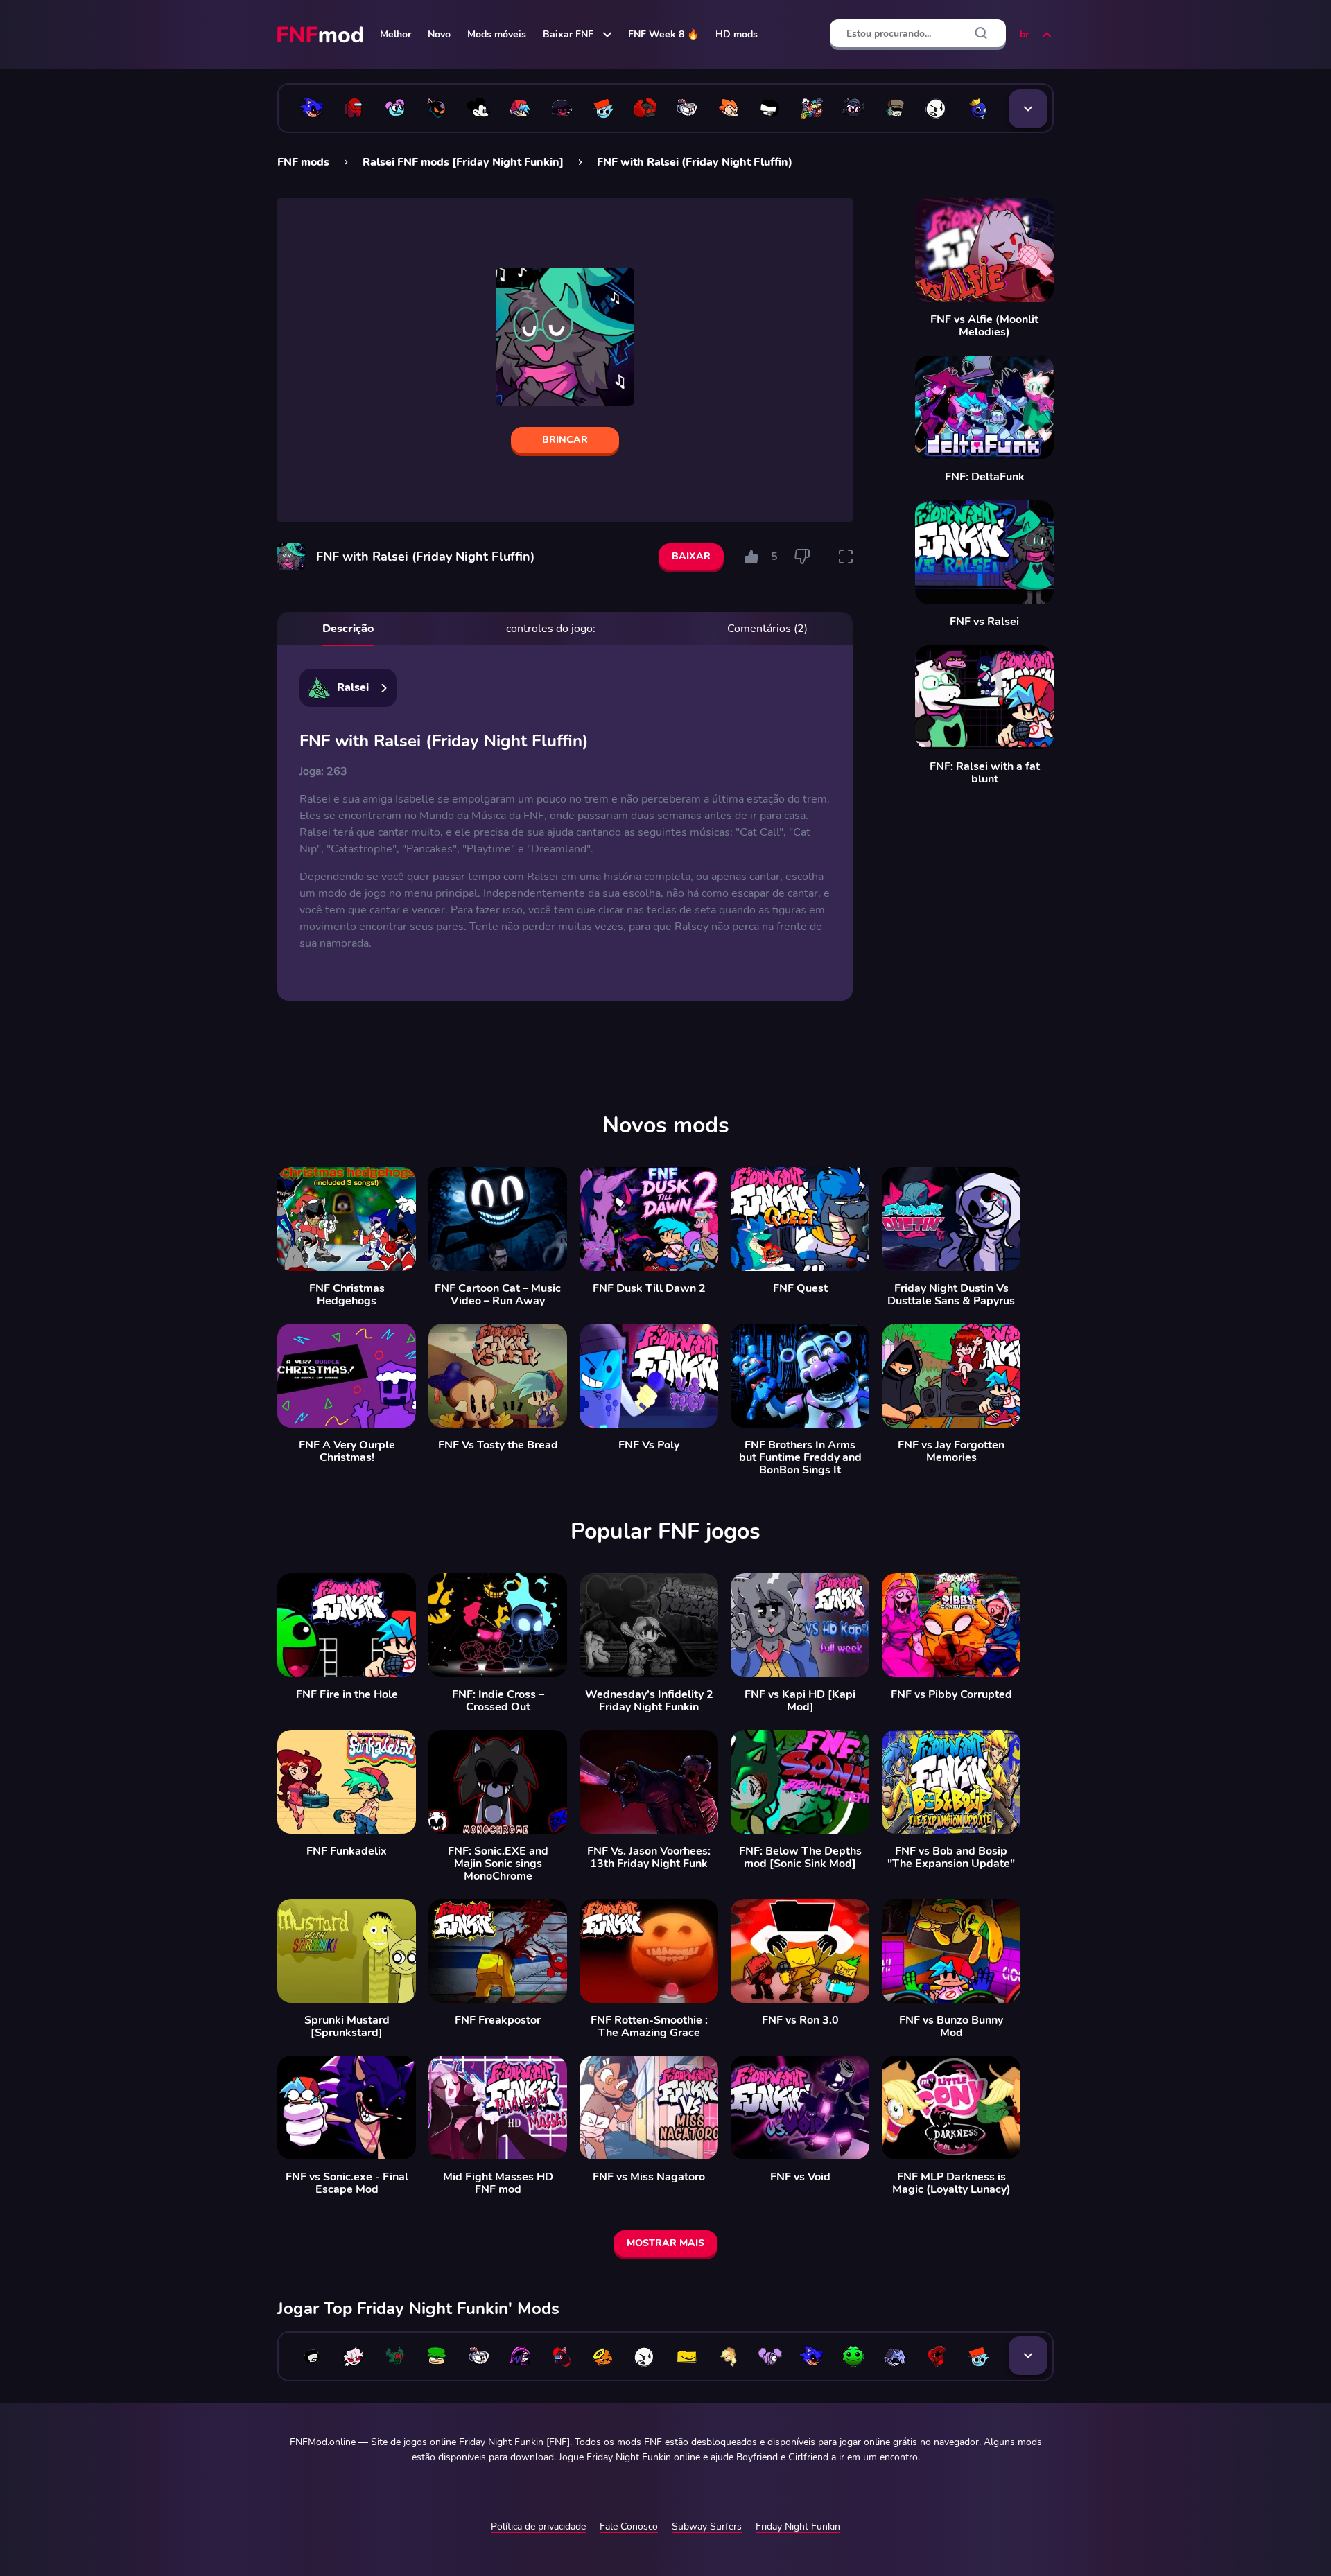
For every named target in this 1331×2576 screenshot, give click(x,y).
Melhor (395, 34)
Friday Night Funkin (798, 2526)
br (1024, 34)
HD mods (737, 34)
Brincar (565, 440)
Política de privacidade (538, 2526)
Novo (439, 34)
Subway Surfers (707, 2526)
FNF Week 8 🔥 (663, 34)
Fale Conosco (629, 2526)
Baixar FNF (568, 34)
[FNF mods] (322, 35)
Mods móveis (497, 34)
